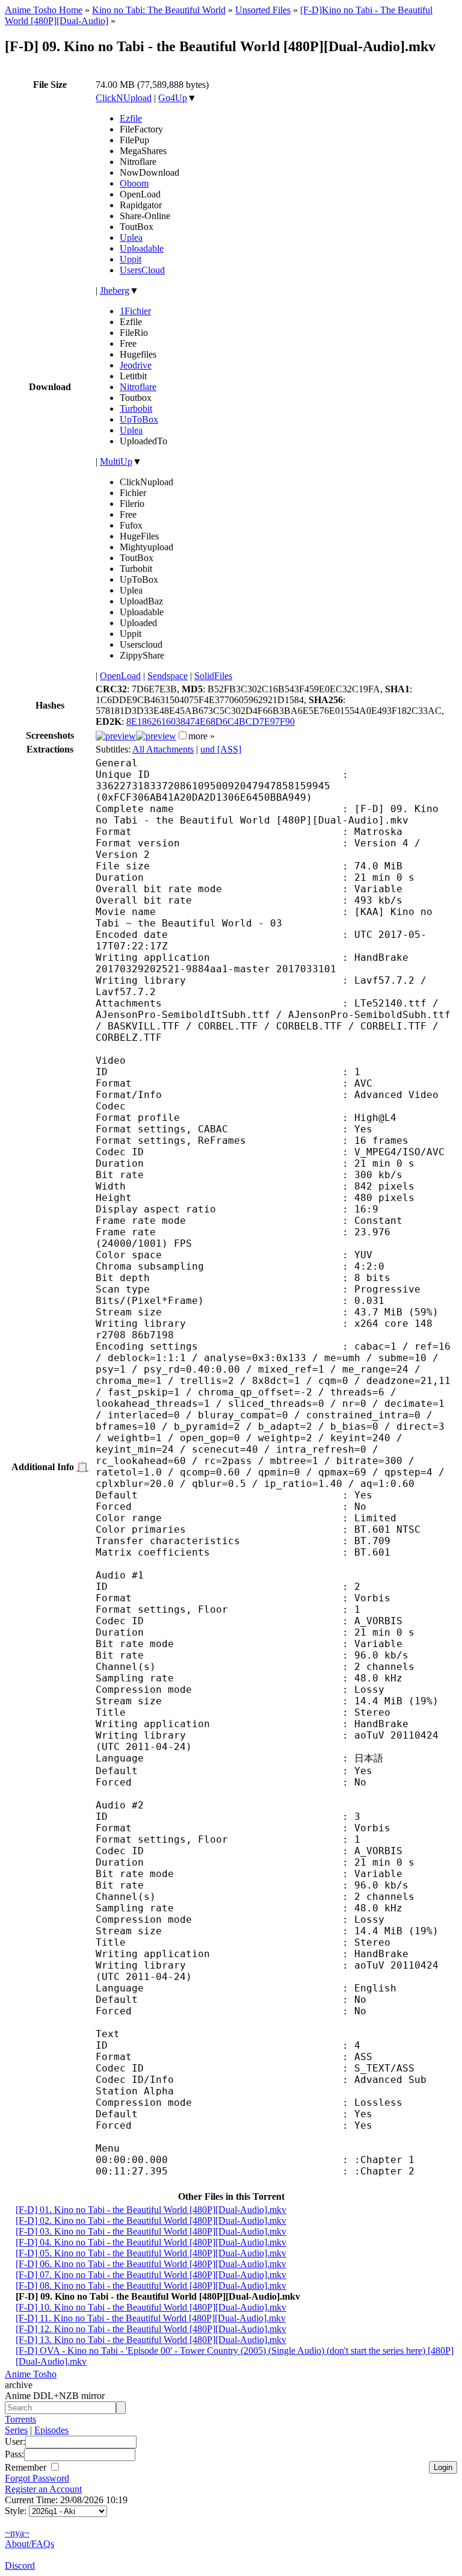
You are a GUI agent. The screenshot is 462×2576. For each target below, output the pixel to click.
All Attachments (163, 749)
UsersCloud (142, 270)
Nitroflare (138, 387)
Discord (20, 2565)
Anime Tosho (31, 2374)
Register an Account (43, 2489)
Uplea (131, 237)
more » (202, 736)
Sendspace (168, 676)
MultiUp (116, 461)
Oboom (134, 183)
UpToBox (139, 419)
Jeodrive (136, 365)
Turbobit (136, 408)
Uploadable (142, 248)
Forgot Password (37, 2478)
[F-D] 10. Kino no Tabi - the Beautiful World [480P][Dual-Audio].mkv (151, 2307)
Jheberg (115, 290)
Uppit (131, 259)
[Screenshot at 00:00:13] (116, 736)
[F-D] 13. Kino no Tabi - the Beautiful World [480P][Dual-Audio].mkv (151, 2340)
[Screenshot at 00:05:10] (156, 736)
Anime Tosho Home (44, 10)
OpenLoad (120, 676)
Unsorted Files (263, 10)
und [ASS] (221, 749)
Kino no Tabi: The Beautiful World (159, 10)
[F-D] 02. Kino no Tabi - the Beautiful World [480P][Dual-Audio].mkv (151, 2221)
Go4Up (173, 98)
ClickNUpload (124, 98)
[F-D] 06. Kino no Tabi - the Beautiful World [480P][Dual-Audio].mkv (151, 2264)
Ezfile (131, 118)
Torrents (20, 2419)
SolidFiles (213, 676)
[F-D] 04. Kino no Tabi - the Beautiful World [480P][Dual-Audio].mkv (151, 2242)
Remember (27, 2467)
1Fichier (135, 311)
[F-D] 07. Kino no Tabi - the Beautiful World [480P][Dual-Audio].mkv (151, 2275)
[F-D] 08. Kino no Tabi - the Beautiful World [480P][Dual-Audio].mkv (151, 2286)
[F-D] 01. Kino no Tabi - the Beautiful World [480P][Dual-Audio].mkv (151, 2210)
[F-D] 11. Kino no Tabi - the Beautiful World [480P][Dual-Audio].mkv (151, 2318)
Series (16, 2430)
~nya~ (17, 2533)
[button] (183, 735)
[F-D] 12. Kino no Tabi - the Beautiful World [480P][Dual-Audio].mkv (151, 2329)
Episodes (51, 2430)
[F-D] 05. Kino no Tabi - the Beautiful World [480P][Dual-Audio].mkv (151, 2253)
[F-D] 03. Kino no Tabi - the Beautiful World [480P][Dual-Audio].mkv (151, 2231)
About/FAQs (29, 2544)
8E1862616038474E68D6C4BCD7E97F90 (211, 722)
